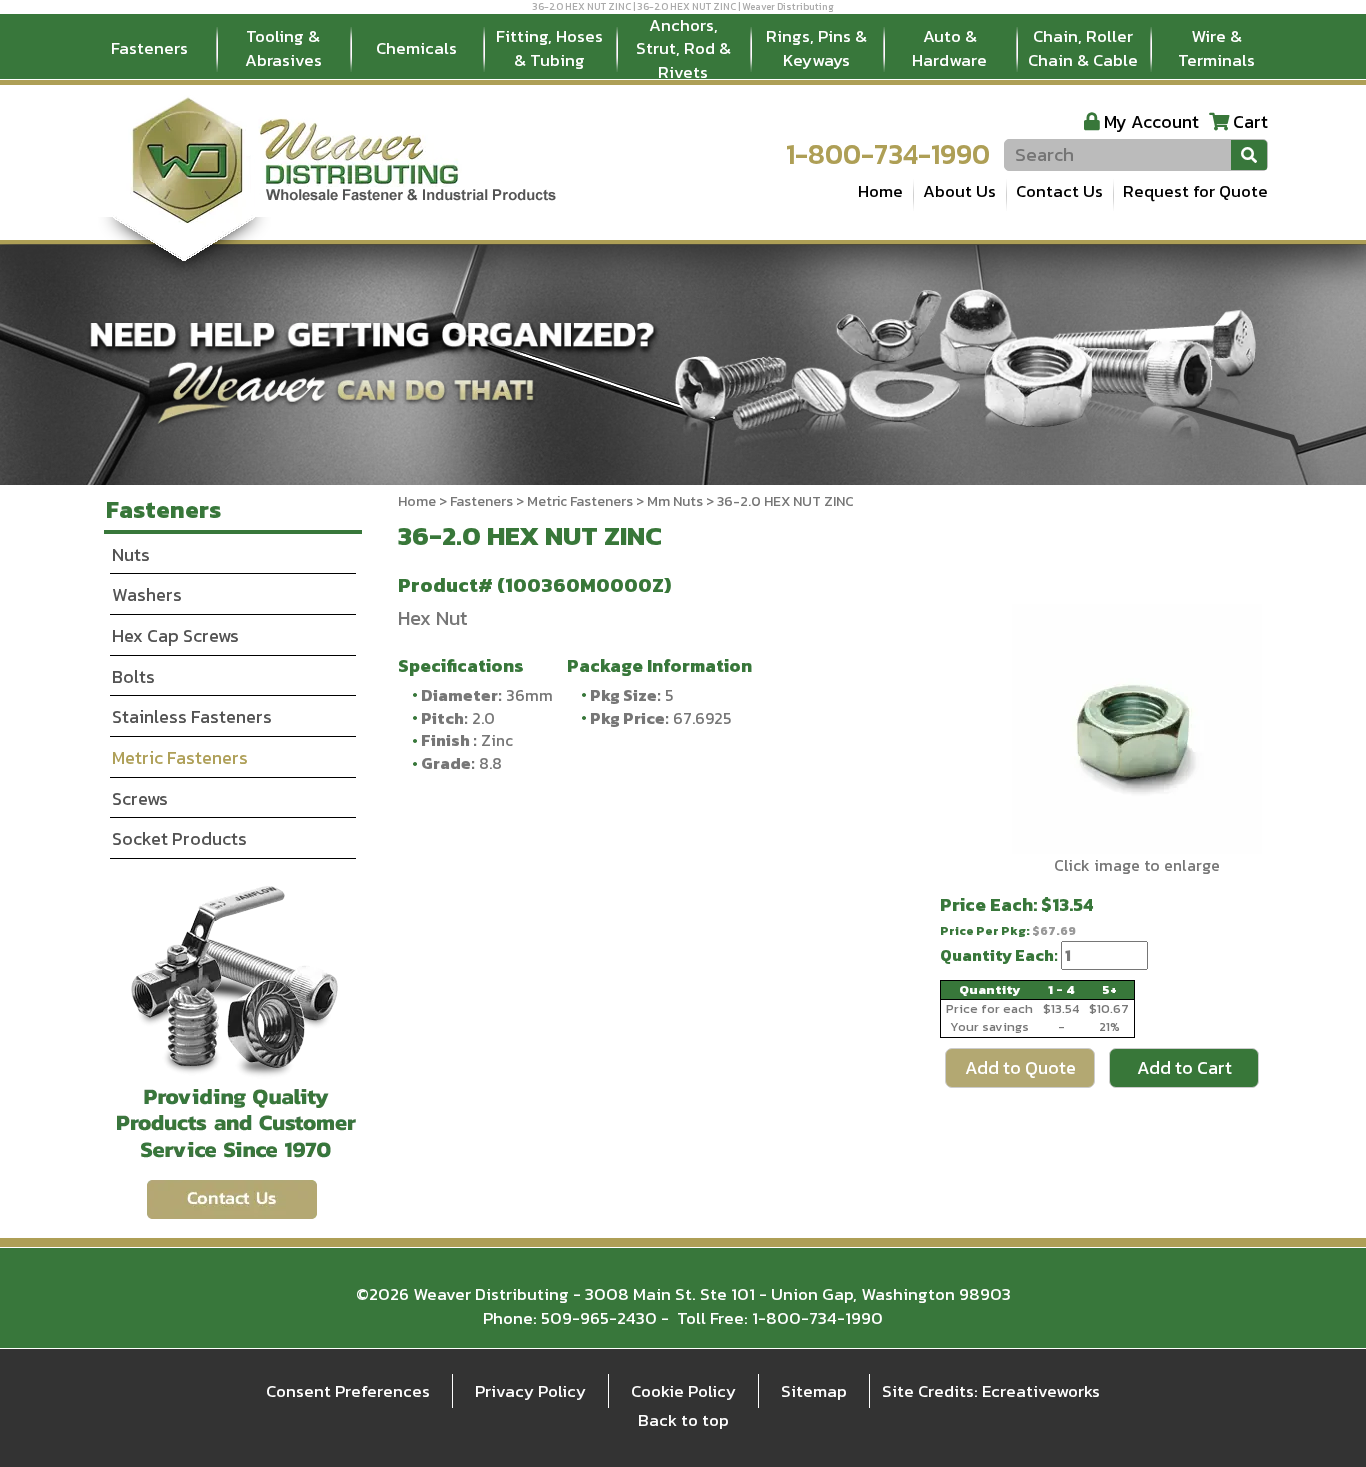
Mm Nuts (675, 501)
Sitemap (814, 1391)
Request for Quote (1195, 191)
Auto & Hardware (949, 48)
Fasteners (149, 48)
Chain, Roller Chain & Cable (1083, 48)
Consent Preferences (348, 1391)
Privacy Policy (530, 1391)
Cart (1250, 121)
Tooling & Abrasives (283, 48)
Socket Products (179, 838)
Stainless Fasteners (192, 716)
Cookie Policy (683, 1391)
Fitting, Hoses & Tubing (549, 48)
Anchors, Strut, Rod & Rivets (683, 49)
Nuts (131, 554)
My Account (1151, 121)
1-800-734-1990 (888, 154)
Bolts (133, 676)
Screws (140, 798)
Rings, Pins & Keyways (816, 48)
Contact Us (1059, 191)
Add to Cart (1184, 1067)
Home (880, 191)
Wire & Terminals (1216, 48)
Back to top (683, 1420)
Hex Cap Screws (175, 635)
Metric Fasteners (580, 501)
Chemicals (416, 48)
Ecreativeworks (1041, 1391)
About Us (959, 191)
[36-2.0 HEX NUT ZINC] (1136, 729)
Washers (147, 594)
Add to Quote (1020, 1067)
